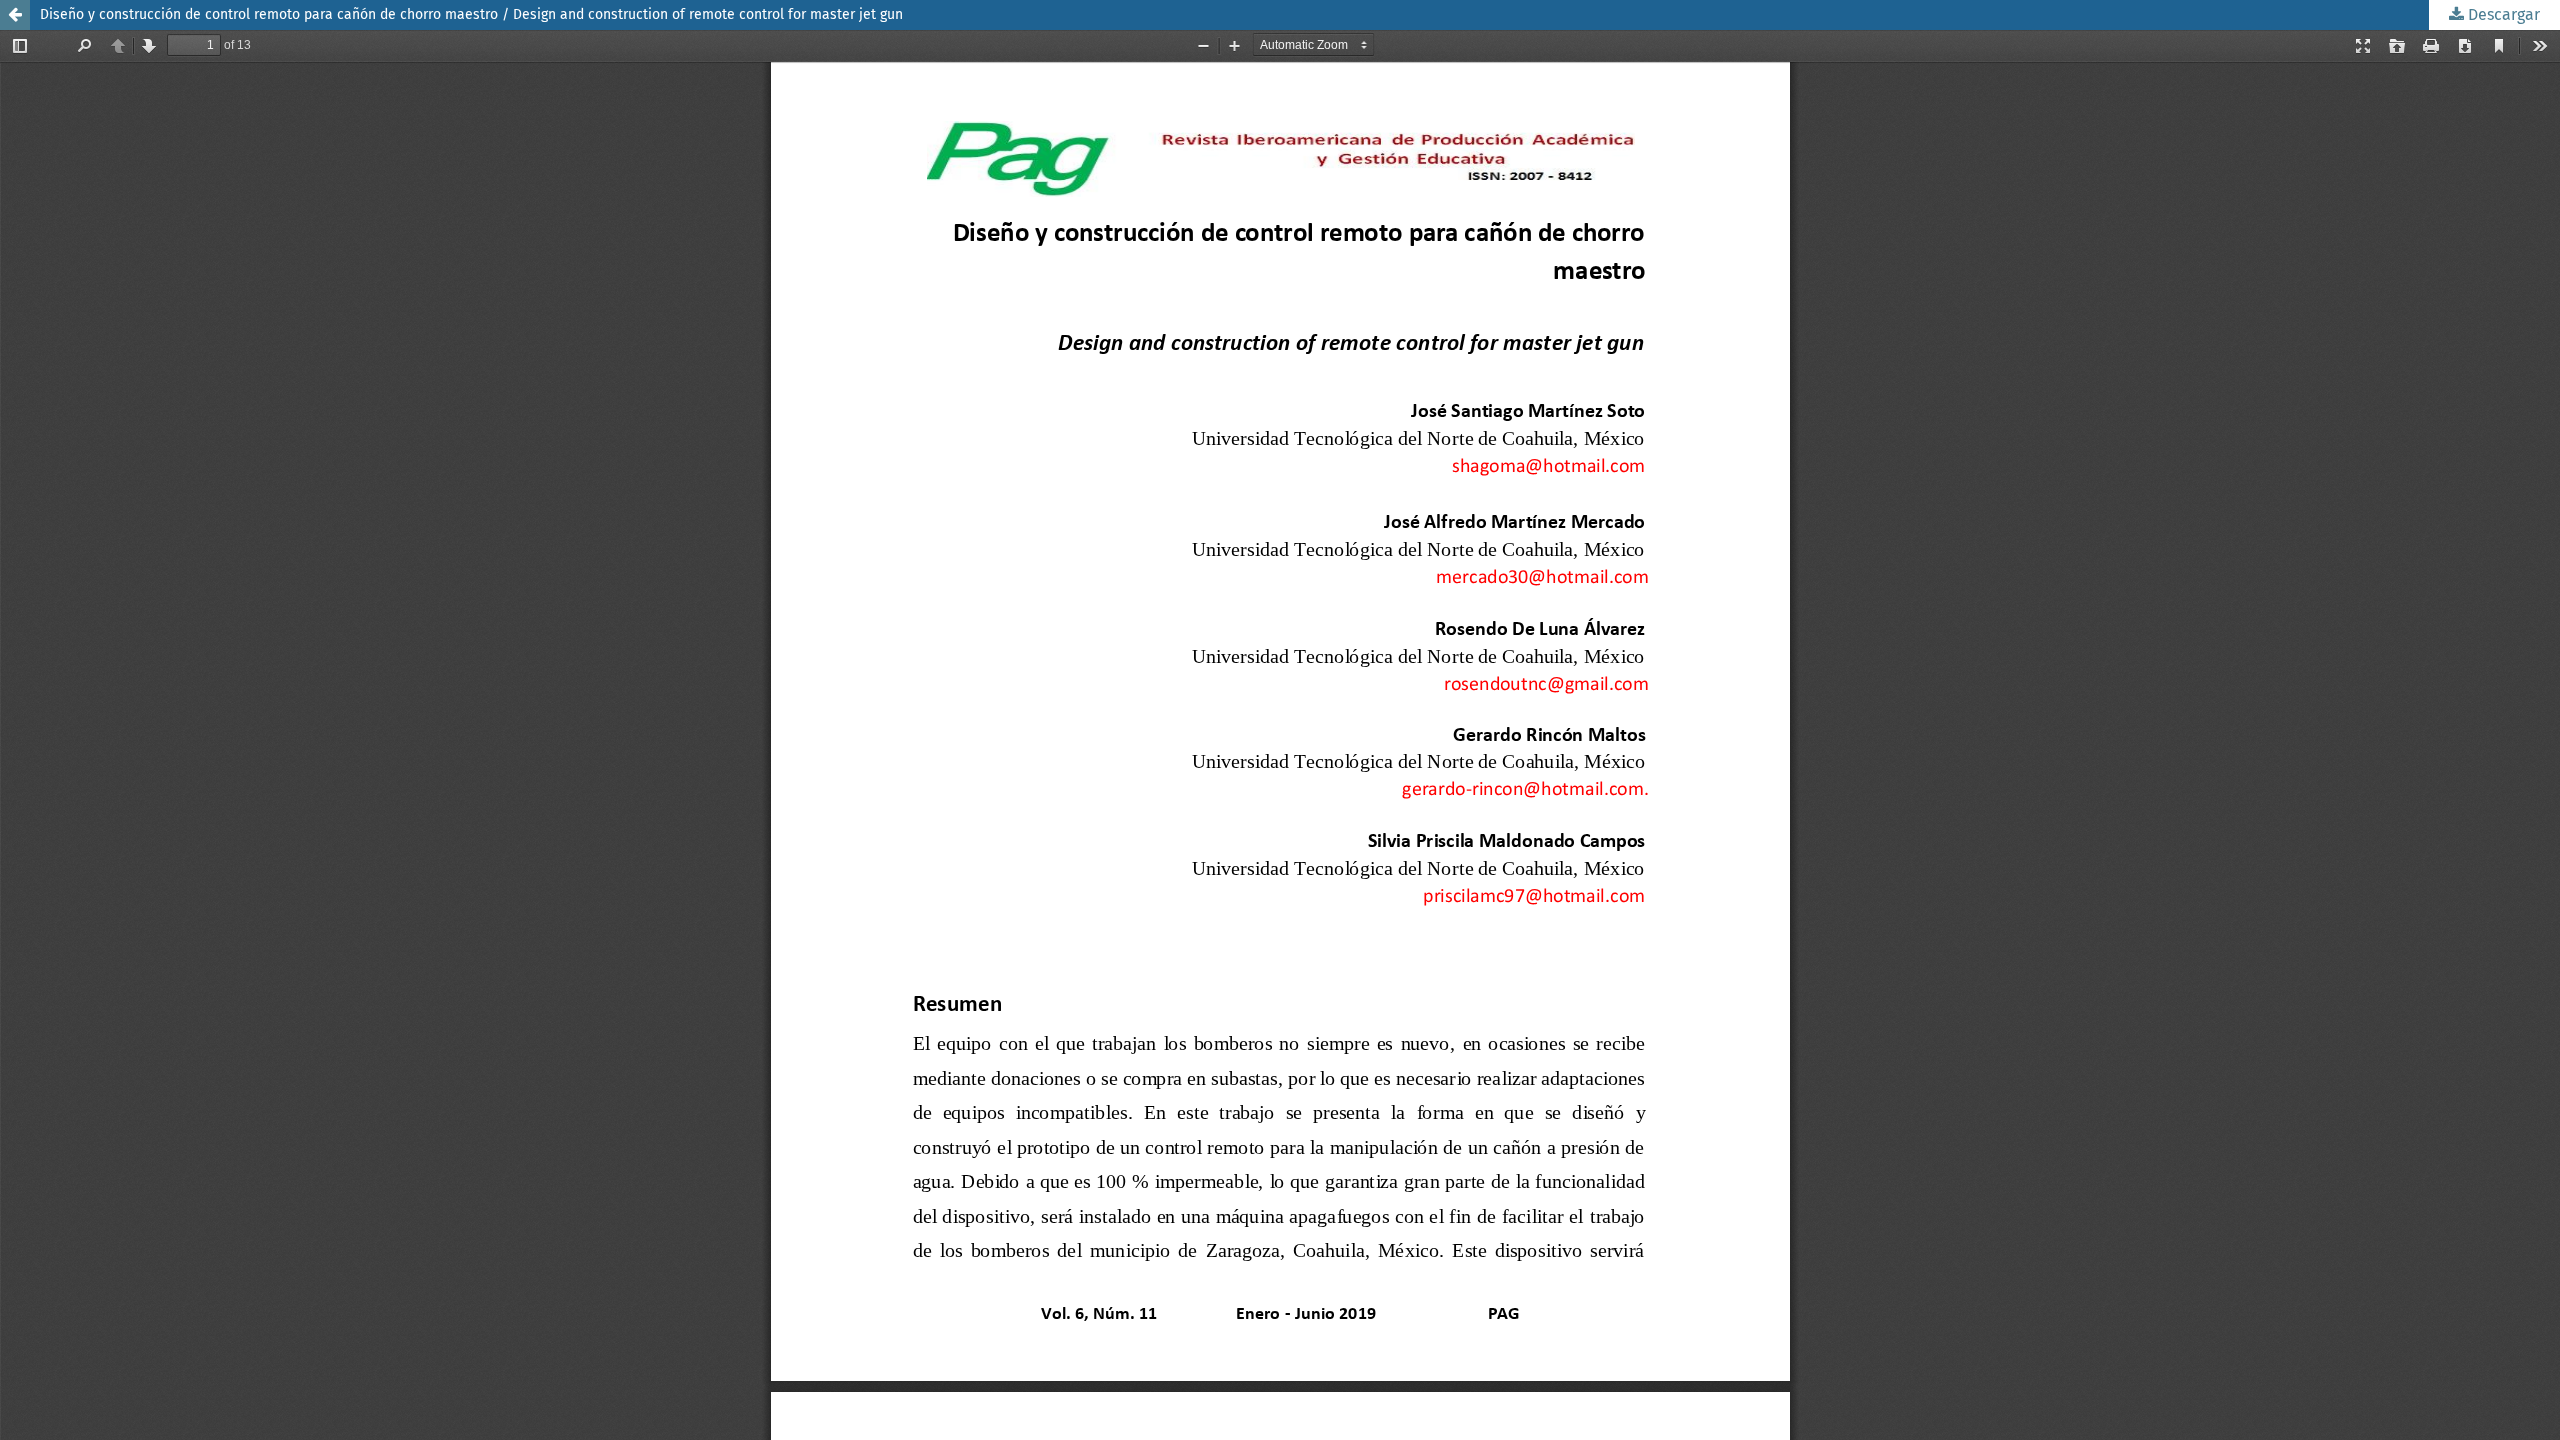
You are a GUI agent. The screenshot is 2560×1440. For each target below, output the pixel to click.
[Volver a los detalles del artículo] (15, 15)
